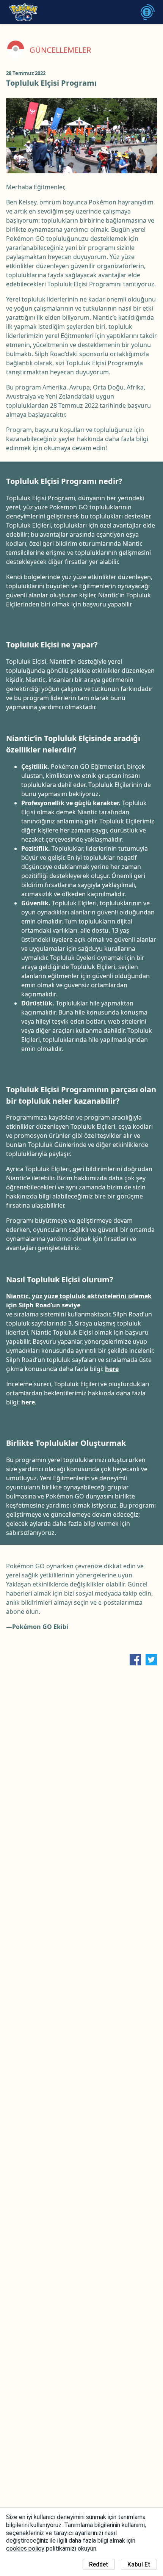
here (112, 1369)
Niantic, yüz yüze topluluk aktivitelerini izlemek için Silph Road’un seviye (79, 1301)
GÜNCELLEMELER (60, 50)
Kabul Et (139, 2564)
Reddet (99, 2564)
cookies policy (25, 2549)
